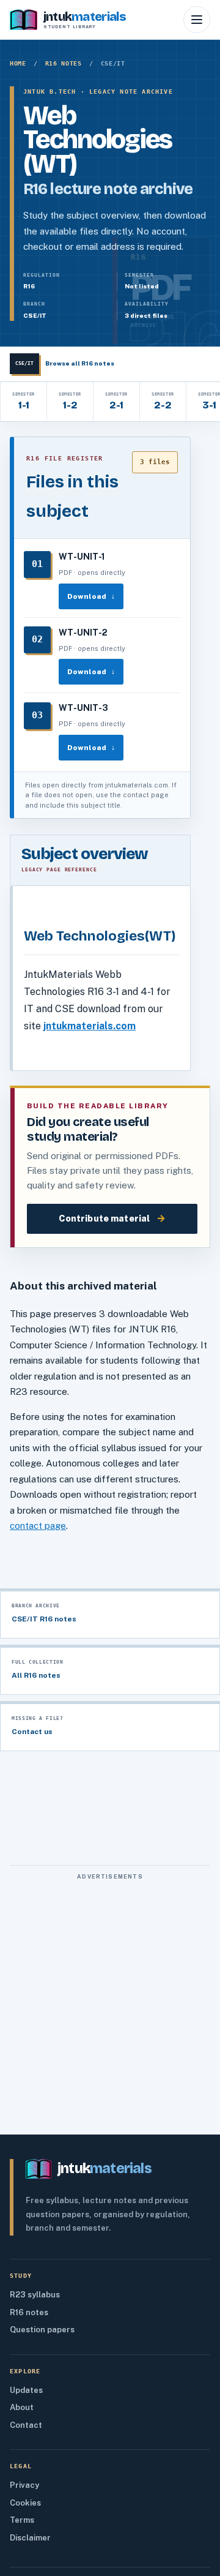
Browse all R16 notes (65, 363)
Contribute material (112, 1218)
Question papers (42, 2330)
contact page (38, 1526)
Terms (22, 2520)
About (22, 2407)
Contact (26, 2425)
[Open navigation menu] (197, 20)
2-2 (163, 402)
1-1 (23, 402)
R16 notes (64, 63)
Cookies (25, 2503)
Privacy (24, 2485)
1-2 (70, 402)
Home (18, 63)
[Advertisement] (110, 1997)
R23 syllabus (35, 2295)
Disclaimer (30, 2538)
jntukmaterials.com (90, 1026)
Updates (26, 2390)
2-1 (116, 402)
